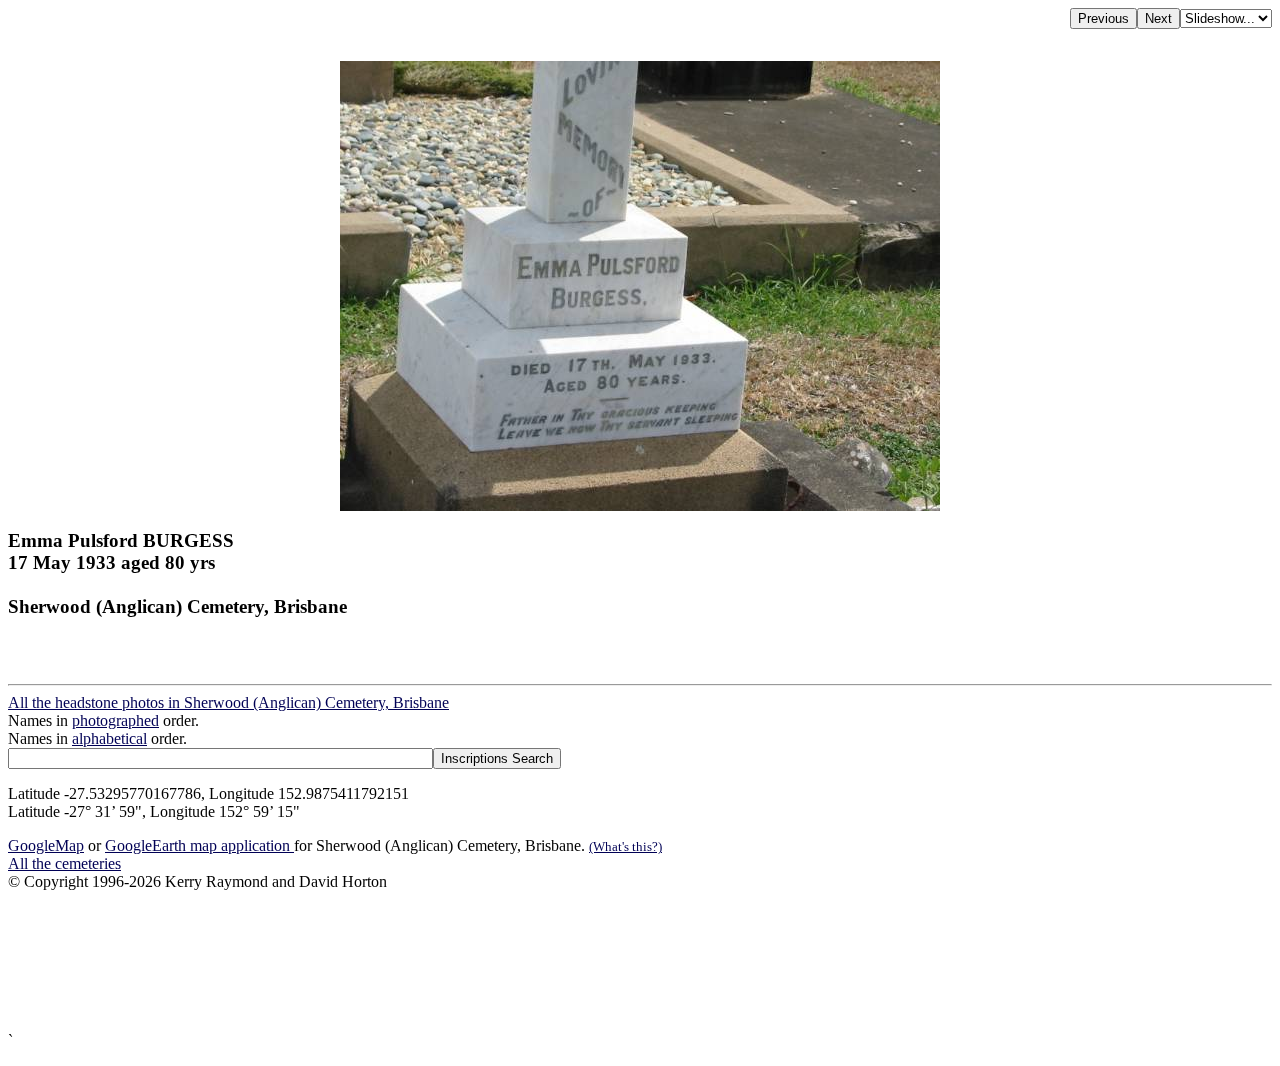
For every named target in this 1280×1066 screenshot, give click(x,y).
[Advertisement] (608, 961)
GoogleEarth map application (199, 845)
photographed (115, 720)
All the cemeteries (64, 863)
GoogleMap (46, 845)
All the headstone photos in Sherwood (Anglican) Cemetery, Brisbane (228, 702)
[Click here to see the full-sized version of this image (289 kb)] (640, 505)
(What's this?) (625, 846)
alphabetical (109, 738)
